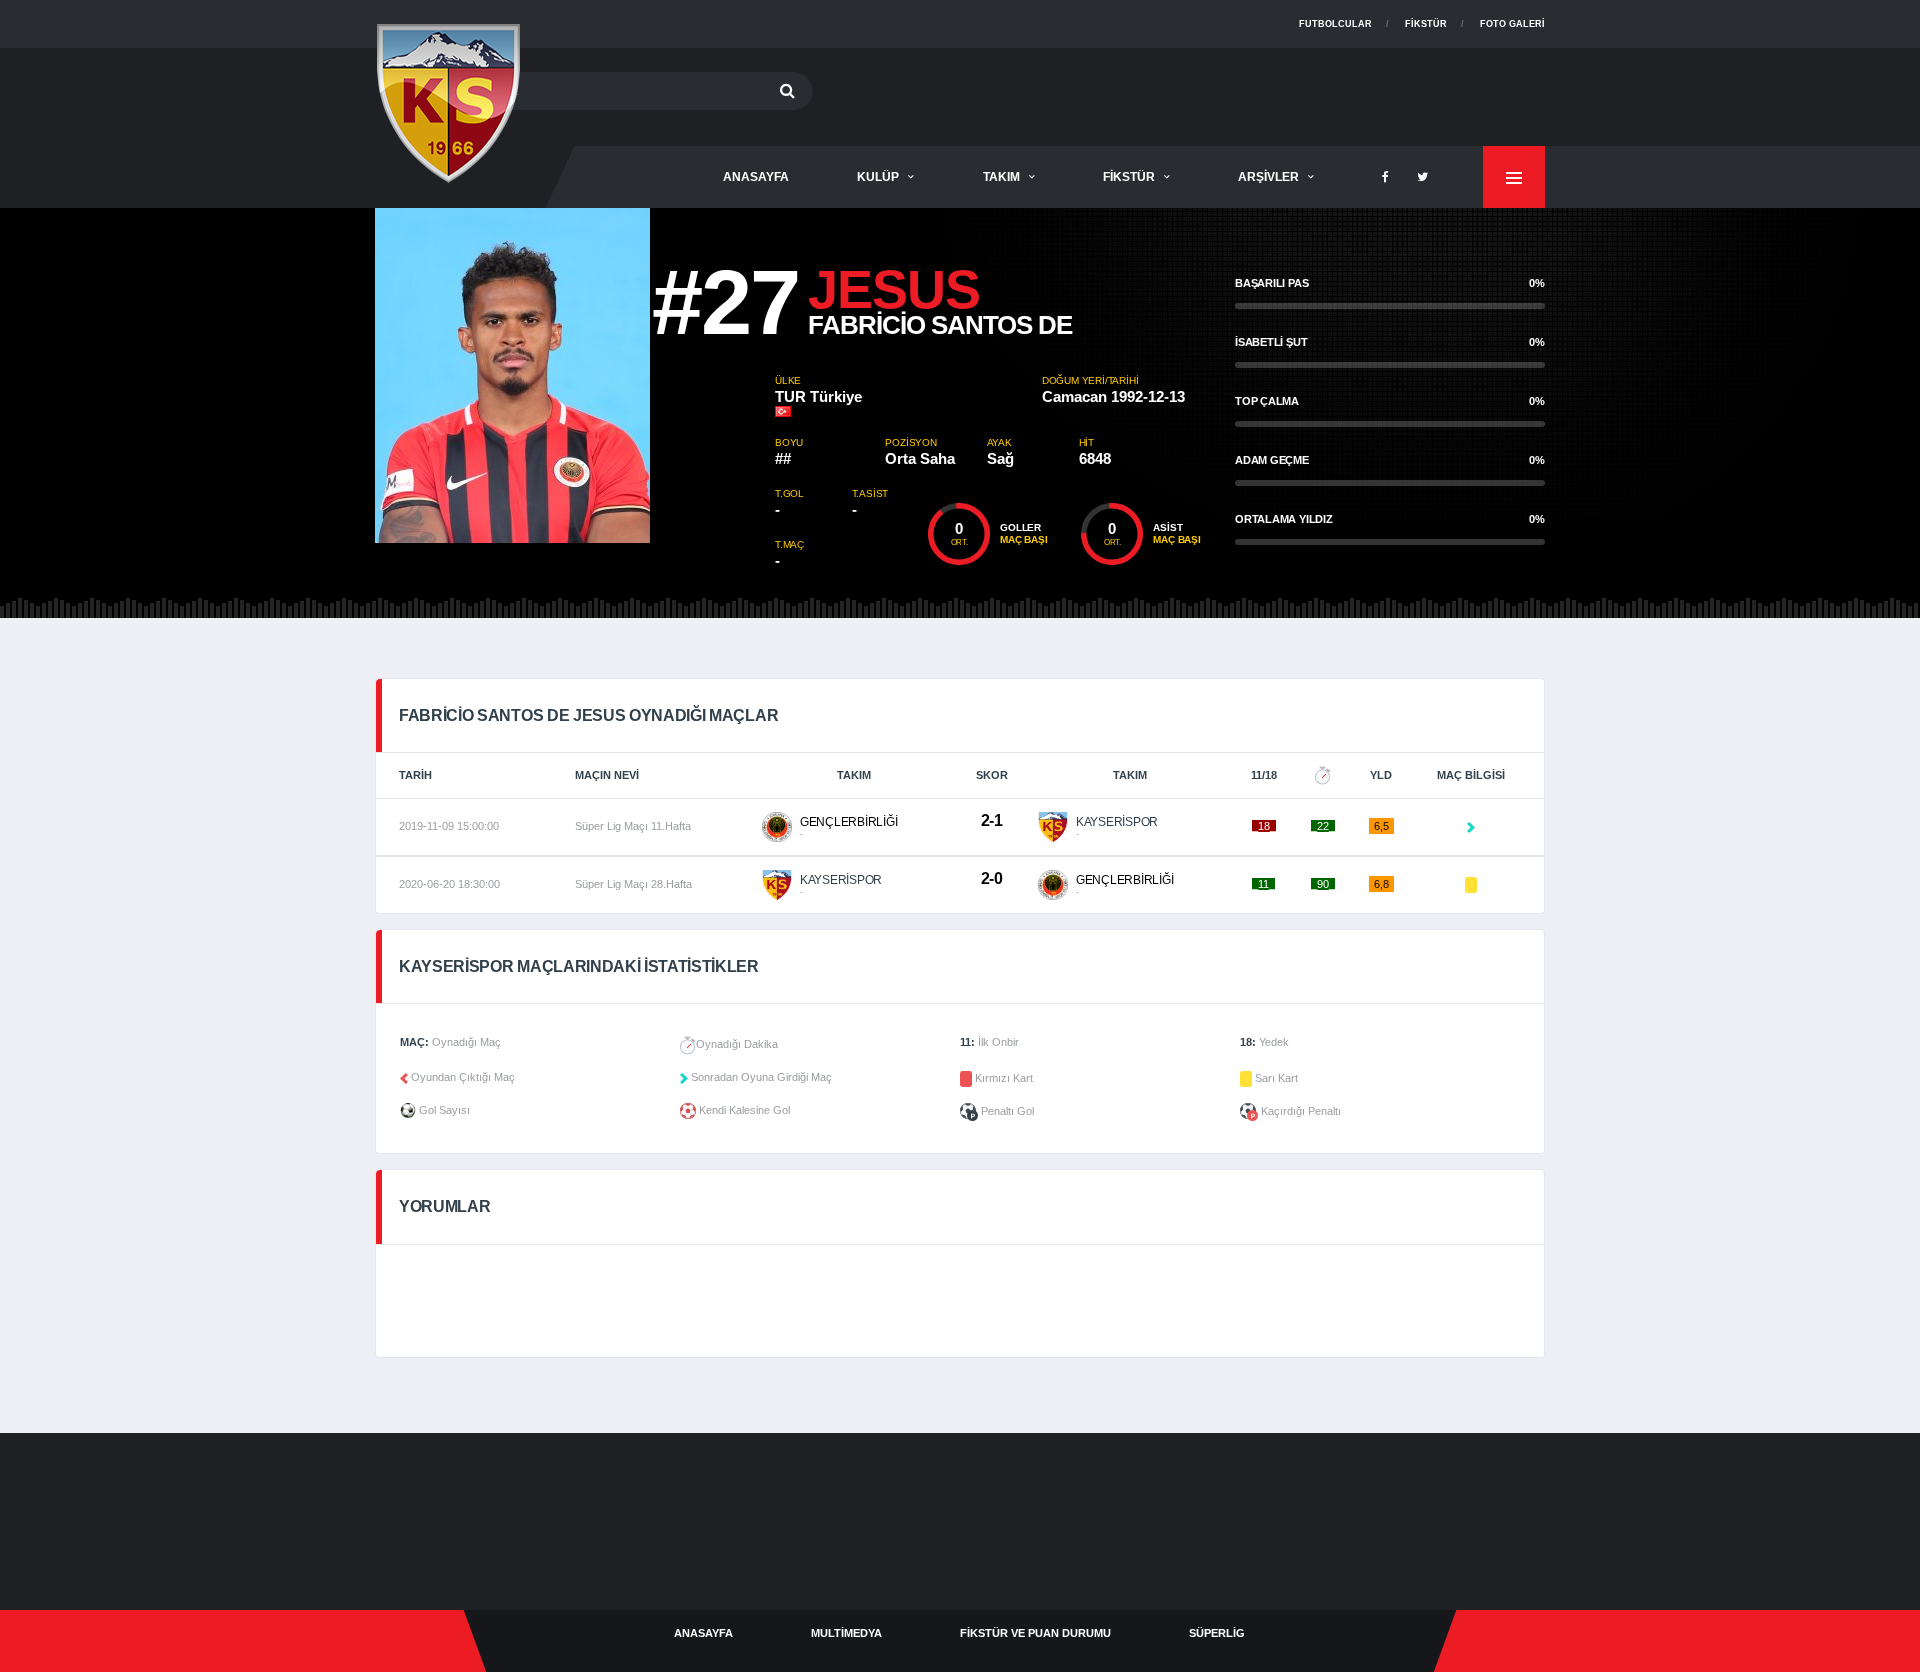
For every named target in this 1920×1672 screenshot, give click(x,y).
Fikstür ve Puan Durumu (1035, 1633)
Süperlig (1217, 1633)
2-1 (992, 820)
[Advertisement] (1181, 93)
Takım (1001, 177)
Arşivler (1268, 177)
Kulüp (878, 177)
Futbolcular (1335, 24)
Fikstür (1426, 24)
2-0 (992, 878)
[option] (575, 375)
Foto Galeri (1512, 24)
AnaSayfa (756, 177)
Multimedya (846, 1633)
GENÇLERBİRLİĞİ (849, 822)
